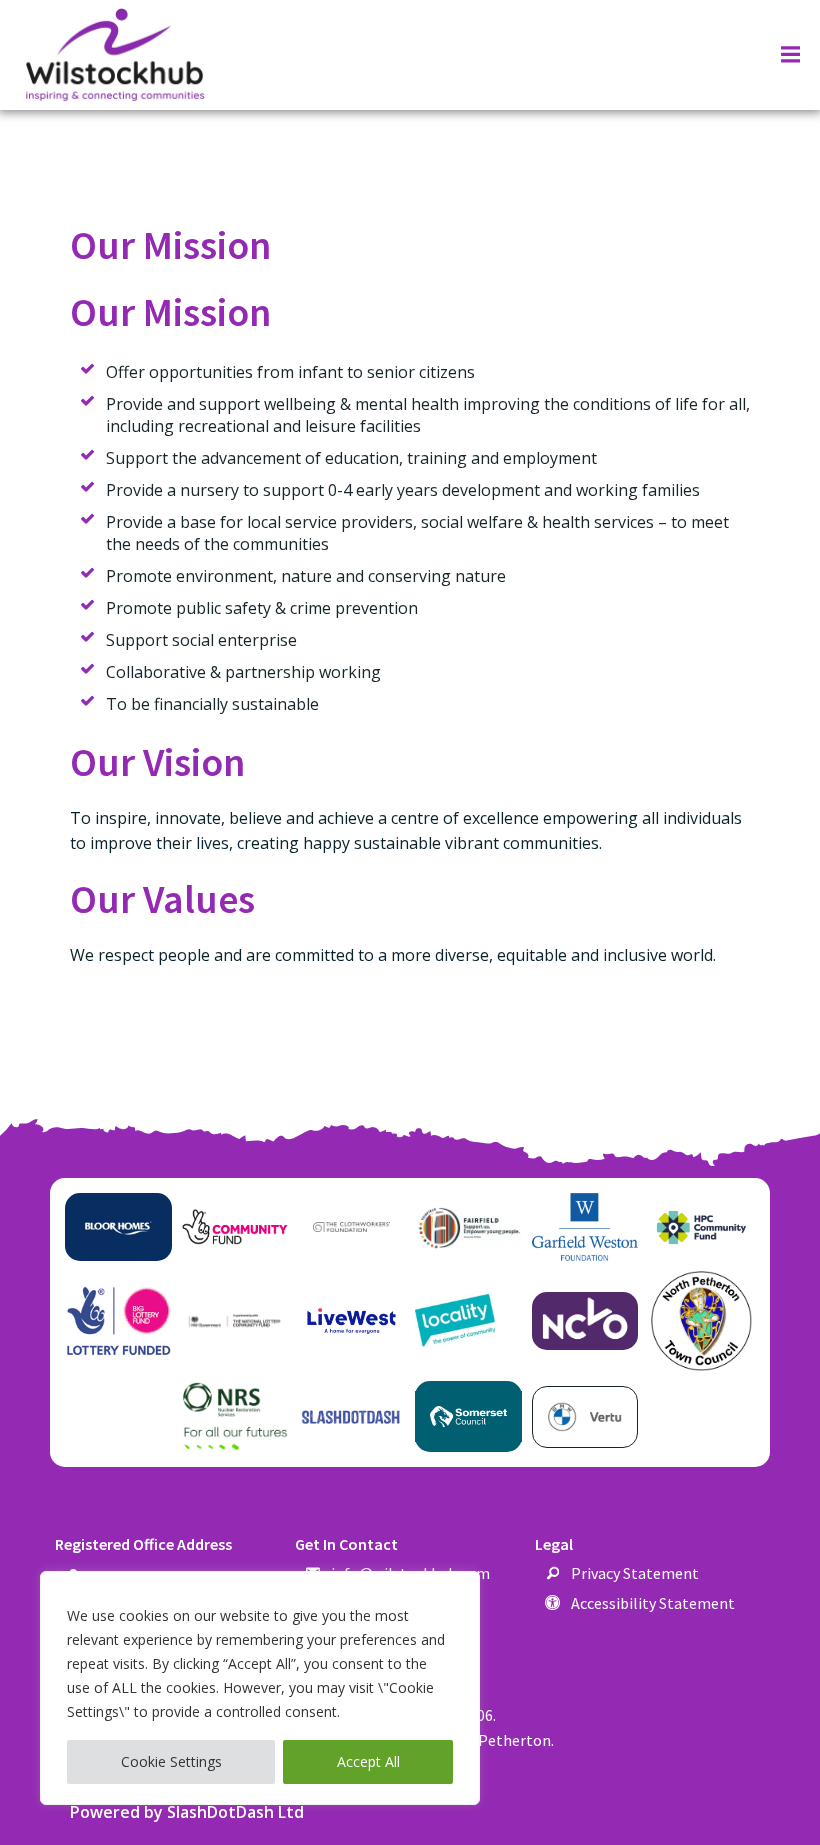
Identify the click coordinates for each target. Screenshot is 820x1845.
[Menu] (788, 55)
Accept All (368, 1761)
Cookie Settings (171, 1761)
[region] (260, 1688)
